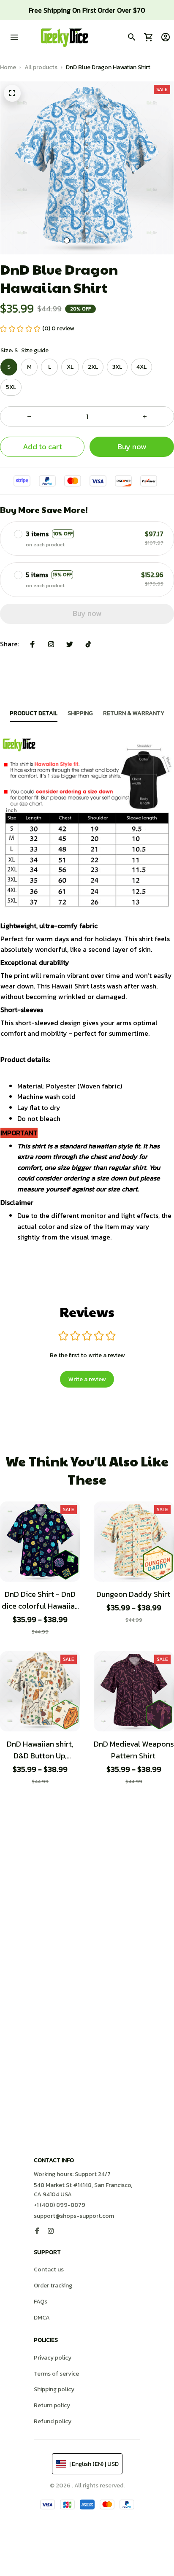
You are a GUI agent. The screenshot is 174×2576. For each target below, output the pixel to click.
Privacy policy (53, 2358)
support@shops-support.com (74, 2216)
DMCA (42, 2318)
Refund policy (53, 2421)
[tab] (67, 240)
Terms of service (56, 2374)
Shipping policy (54, 2389)
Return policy (52, 2405)
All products (41, 67)
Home (8, 67)
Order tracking (53, 2286)
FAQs (41, 2302)
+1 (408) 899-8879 (60, 2205)
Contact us (49, 2270)
